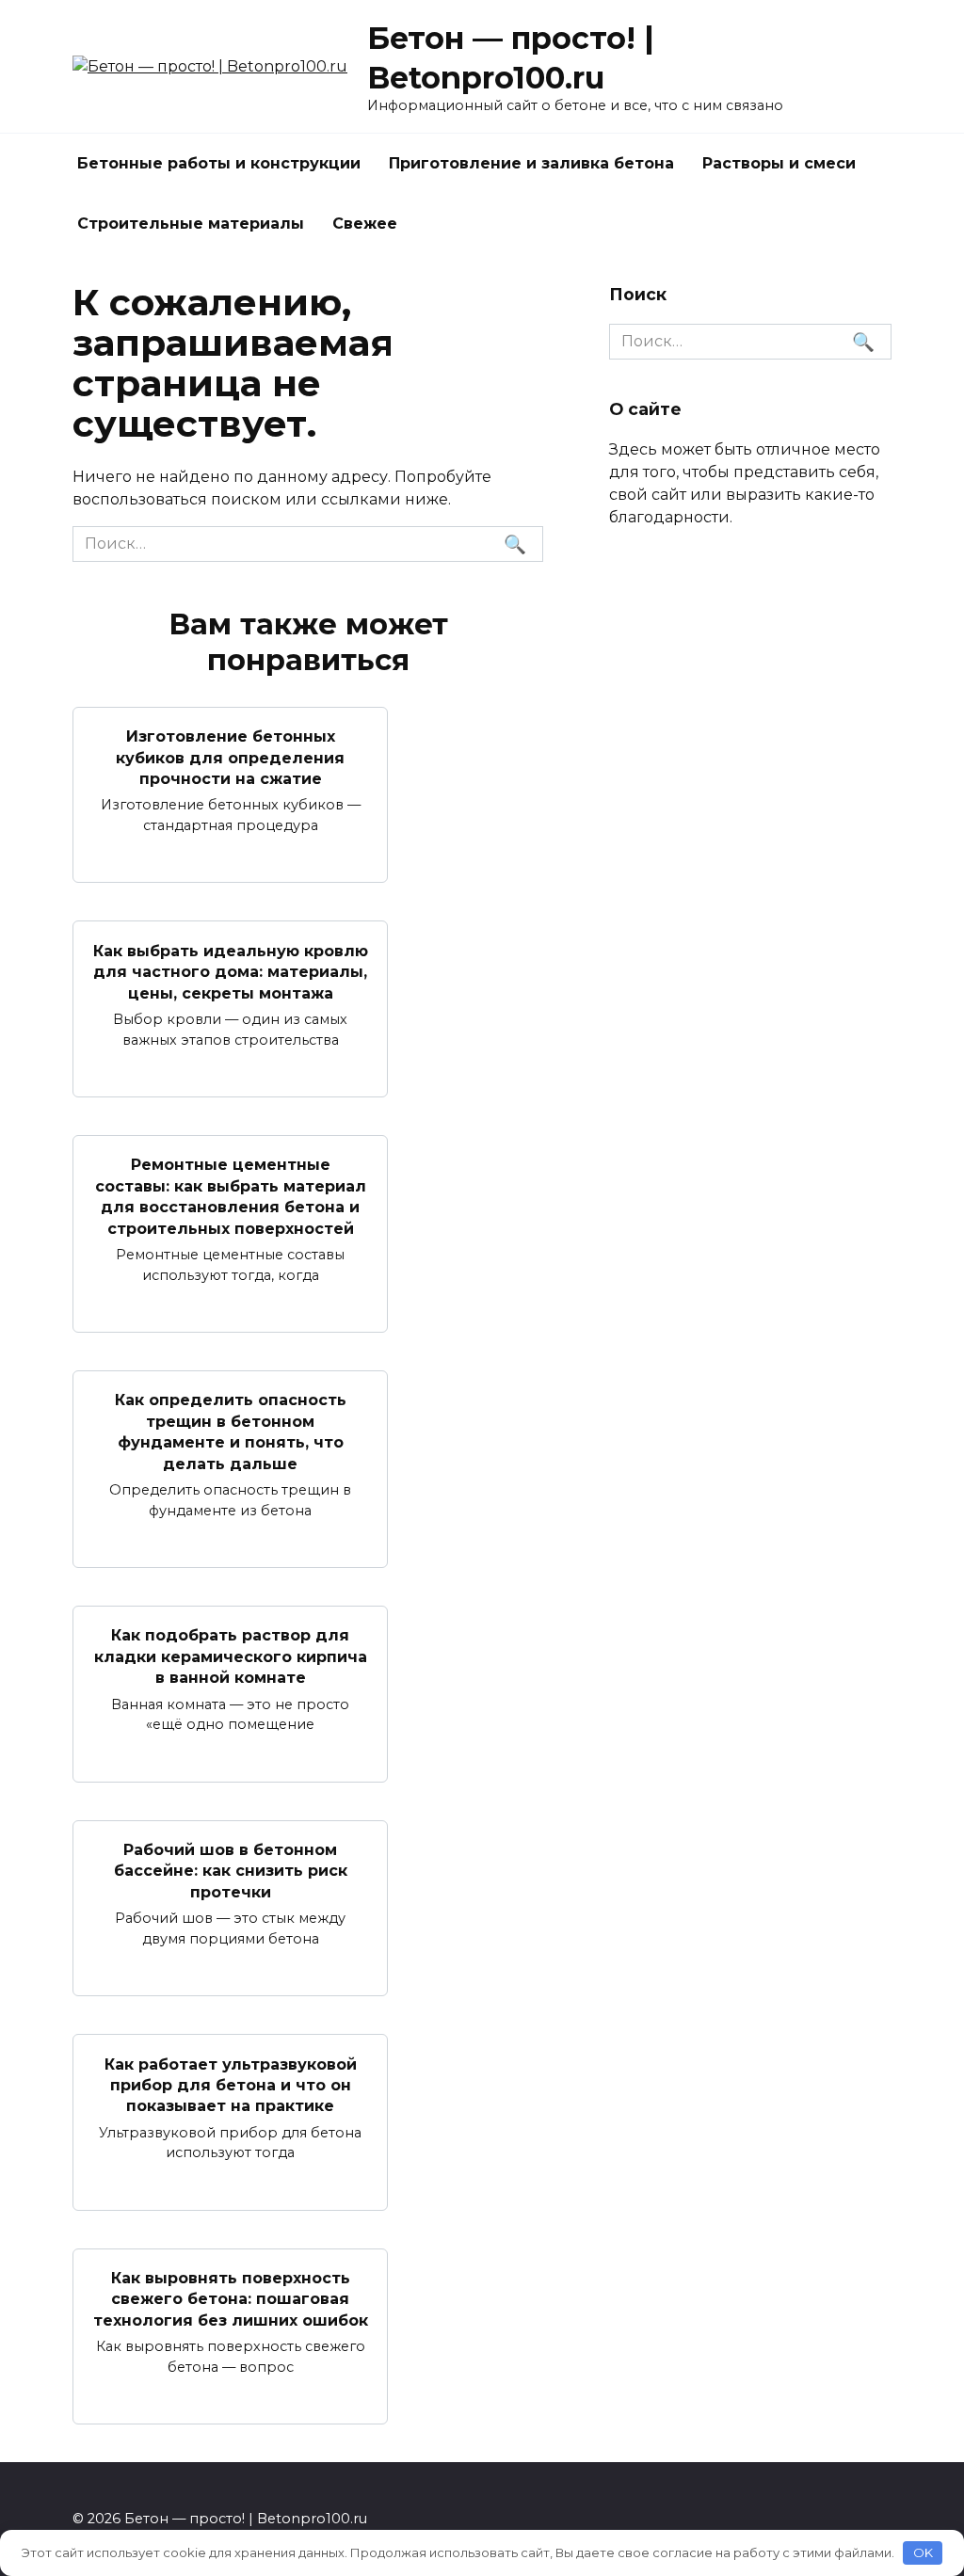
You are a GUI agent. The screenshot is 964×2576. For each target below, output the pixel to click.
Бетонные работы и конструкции (219, 163)
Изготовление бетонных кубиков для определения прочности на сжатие (230, 758)
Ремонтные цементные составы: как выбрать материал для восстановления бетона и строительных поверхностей (231, 1196)
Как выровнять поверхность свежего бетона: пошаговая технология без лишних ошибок (231, 2299)
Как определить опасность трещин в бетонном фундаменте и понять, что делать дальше (231, 1432)
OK (923, 2552)
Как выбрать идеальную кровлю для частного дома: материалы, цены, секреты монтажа (231, 971)
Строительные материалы (191, 224)
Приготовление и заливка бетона (531, 163)
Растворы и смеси (779, 163)
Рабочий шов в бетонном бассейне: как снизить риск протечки (231, 1871)
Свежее (365, 224)
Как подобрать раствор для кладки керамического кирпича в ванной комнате (231, 1656)
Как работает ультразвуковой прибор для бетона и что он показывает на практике (231, 2085)
